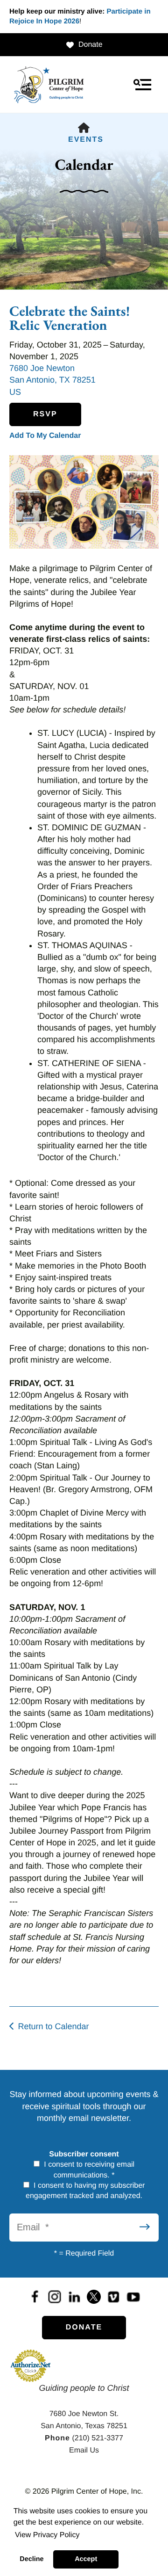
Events (86, 140)
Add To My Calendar (45, 436)
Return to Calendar (53, 2026)
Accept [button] (86, 2559)
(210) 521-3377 (97, 2438)
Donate (91, 45)
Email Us (84, 2450)
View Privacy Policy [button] (47, 2535)
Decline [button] (31, 2559)
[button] (142, 85)
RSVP (45, 414)
